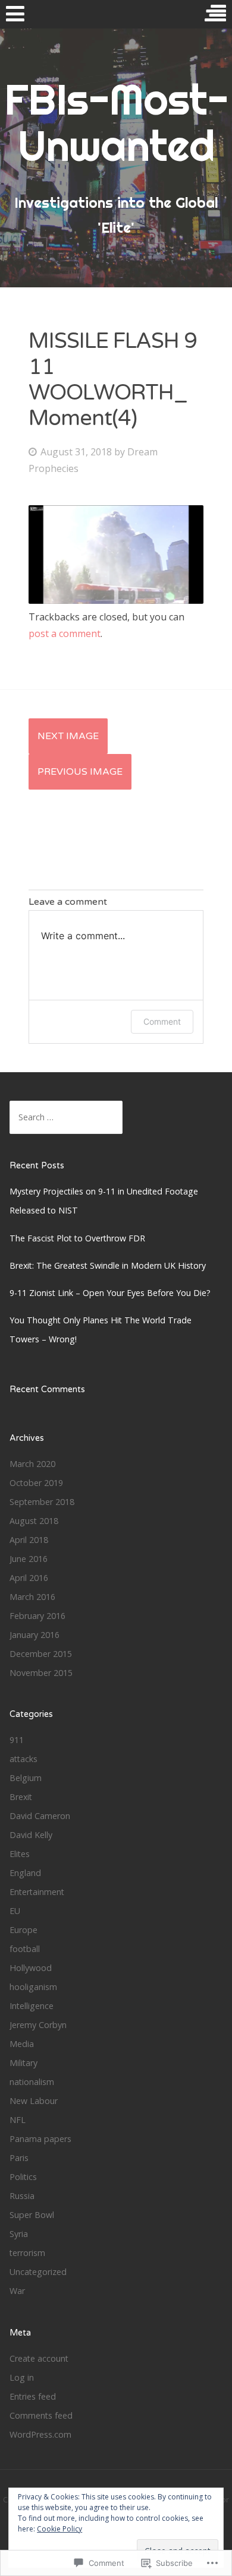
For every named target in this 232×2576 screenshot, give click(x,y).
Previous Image (80, 772)
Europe (23, 1930)
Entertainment (37, 1892)
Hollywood (31, 1968)
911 (17, 1740)
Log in (22, 2377)
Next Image (68, 736)
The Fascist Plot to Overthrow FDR (77, 1238)
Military (23, 2063)
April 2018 (29, 1540)
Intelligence (32, 2006)
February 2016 (37, 1616)
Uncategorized (38, 2272)
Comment (162, 1021)
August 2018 (34, 1521)
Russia (22, 2196)
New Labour (34, 2101)
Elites (20, 1854)
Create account (39, 2358)
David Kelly (31, 1835)
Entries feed (33, 2396)
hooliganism (33, 1987)
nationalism (32, 2082)
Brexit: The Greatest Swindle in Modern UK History (108, 1265)
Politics (23, 2177)
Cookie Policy (59, 2529)
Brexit (21, 1797)
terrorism (27, 2253)
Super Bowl (32, 2215)
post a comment (65, 633)
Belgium (26, 1778)
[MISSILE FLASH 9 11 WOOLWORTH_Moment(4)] (116, 600)
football (25, 1949)
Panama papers (40, 2139)
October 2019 (36, 1483)
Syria (19, 2234)
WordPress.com (40, 2434)
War (17, 2291)
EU (15, 1911)
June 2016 (29, 1559)
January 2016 (35, 1635)
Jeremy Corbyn (38, 2025)
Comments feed (41, 2415)
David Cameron (40, 1816)
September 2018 (42, 1502)
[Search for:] (66, 1117)
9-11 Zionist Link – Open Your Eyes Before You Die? (110, 1293)
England (25, 1873)
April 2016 (29, 1578)
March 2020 (32, 1464)
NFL (18, 2120)
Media (22, 2044)
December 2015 (41, 1654)
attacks (23, 1759)
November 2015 (41, 1673)
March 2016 (32, 1597)
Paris (19, 2158)
